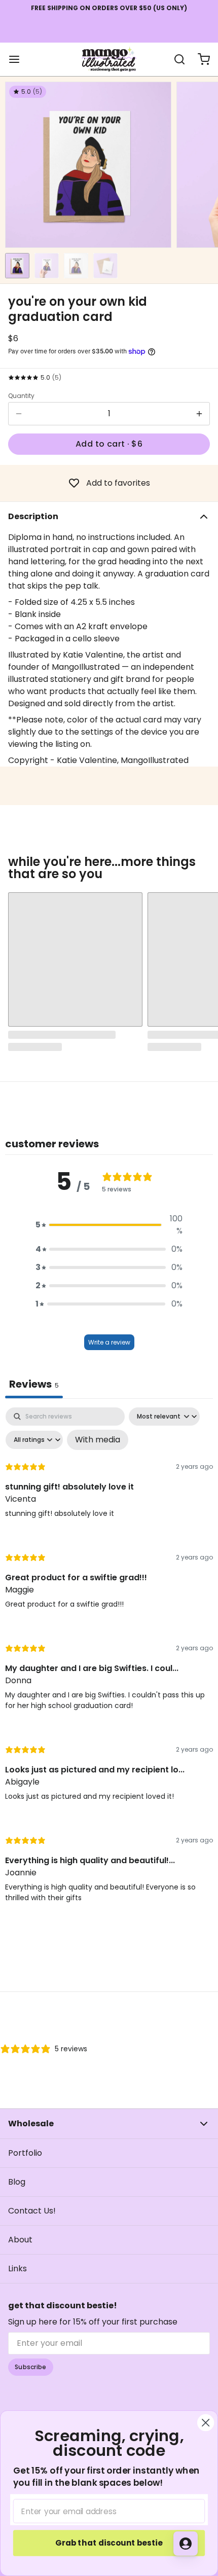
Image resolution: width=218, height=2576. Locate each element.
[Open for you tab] (186, 2544)
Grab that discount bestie (109, 2543)
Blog (17, 2182)
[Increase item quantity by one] (199, 414)
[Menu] (18, 59)
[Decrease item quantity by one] (19, 414)
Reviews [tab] (34, 1384)
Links (17, 2269)
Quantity (21, 396)
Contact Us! (32, 2211)
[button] (109, 444)
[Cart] (200, 59)
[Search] (175, 59)
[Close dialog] (206, 2423)
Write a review (109, 1342)
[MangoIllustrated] (109, 59)
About (20, 2240)
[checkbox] (98, 1440)
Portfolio (25, 2153)
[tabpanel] (109, 1664)
